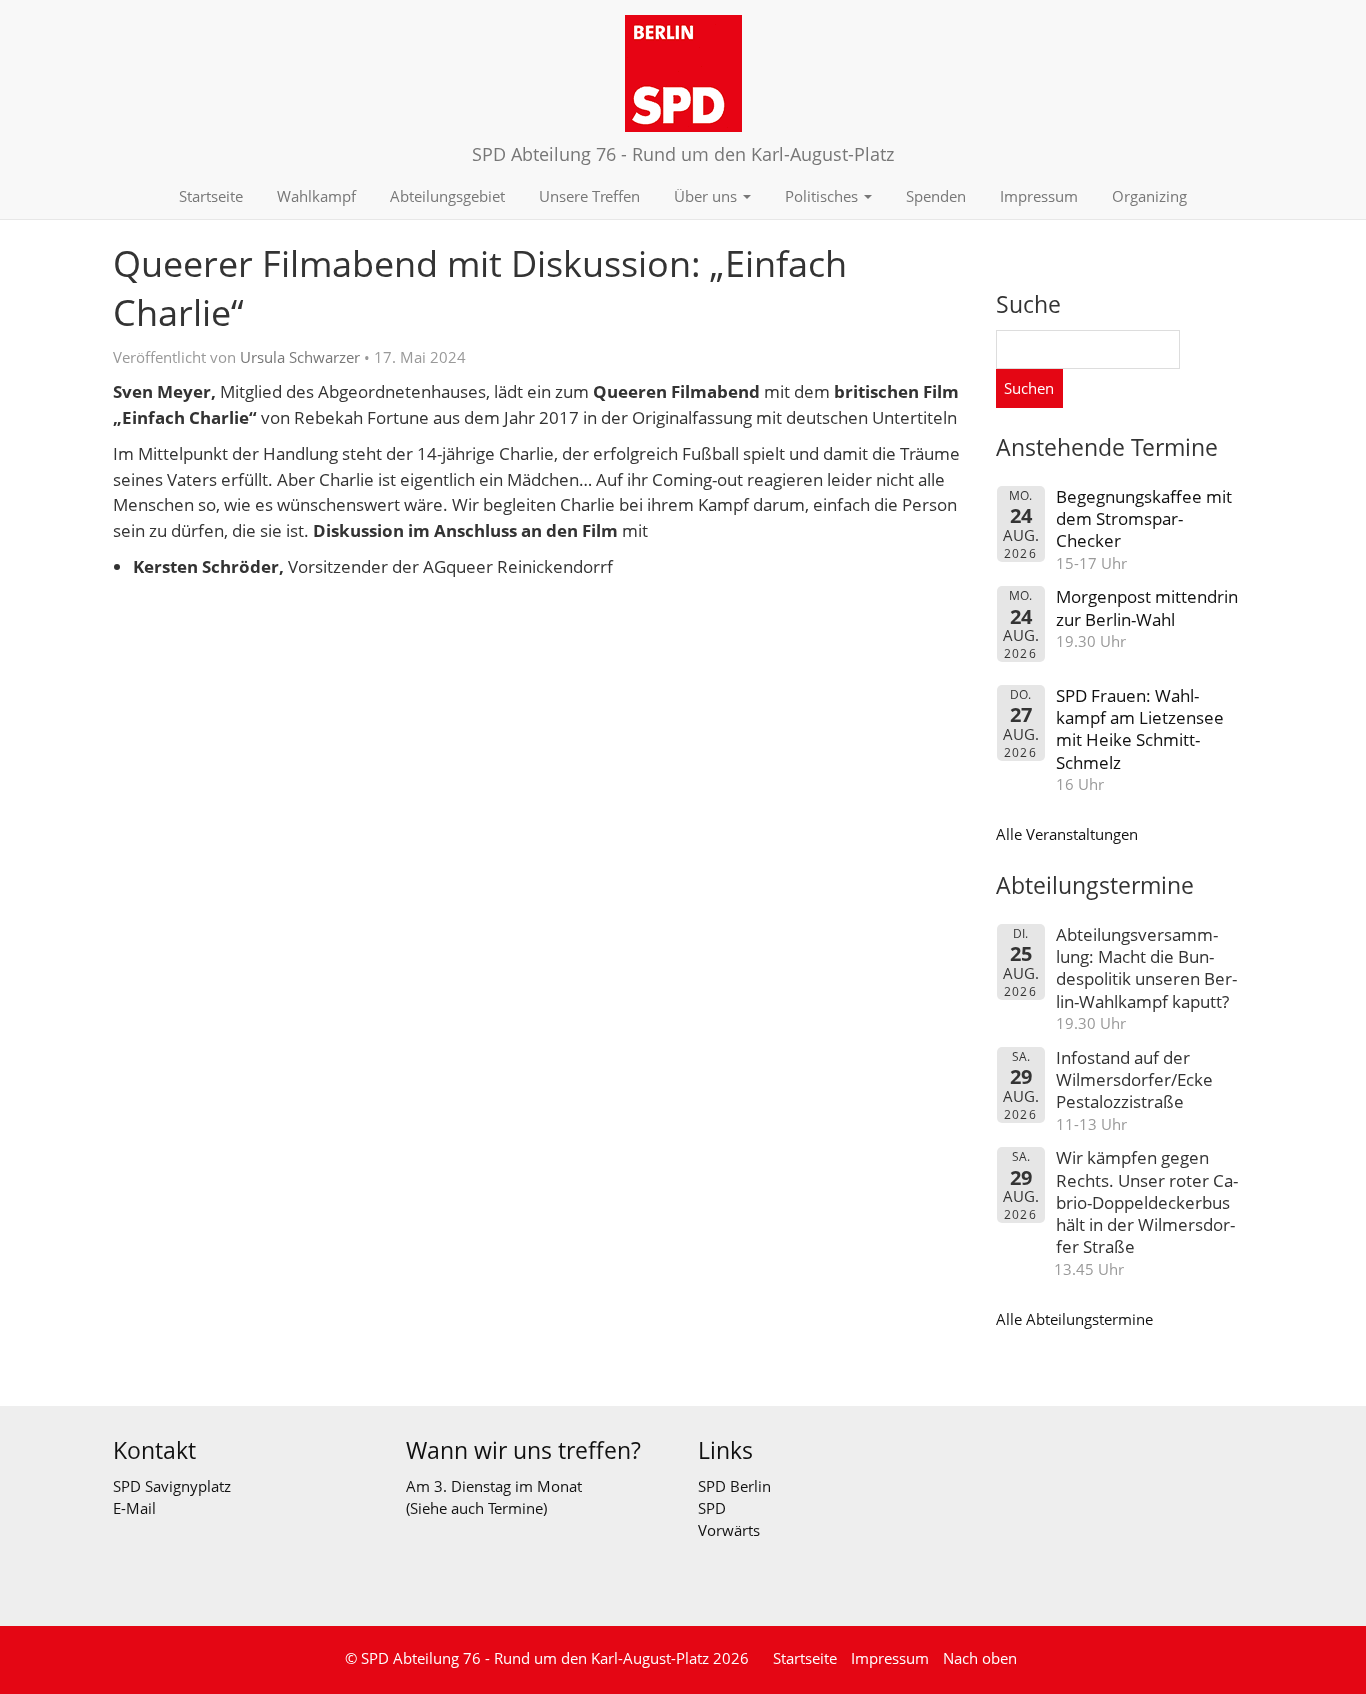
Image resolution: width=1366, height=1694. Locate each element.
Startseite (211, 196)
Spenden (936, 196)
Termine (515, 1508)
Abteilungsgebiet (447, 196)
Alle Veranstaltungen (1067, 834)
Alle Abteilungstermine (1074, 1319)
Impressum (1039, 196)
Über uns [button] (707, 196)
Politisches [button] (823, 196)
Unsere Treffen (589, 196)
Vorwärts (729, 1530)
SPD (712, 1508)
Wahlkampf (316, 196)
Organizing (1149, 196)
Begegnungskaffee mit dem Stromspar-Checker (1144, 519)
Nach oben (980, 1658)
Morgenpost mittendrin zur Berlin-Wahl (1147, 607)
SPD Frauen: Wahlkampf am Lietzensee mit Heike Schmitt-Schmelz (1140, 729)
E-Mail (134, 1508)
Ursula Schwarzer (300, 357)
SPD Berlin (734, 1486)
